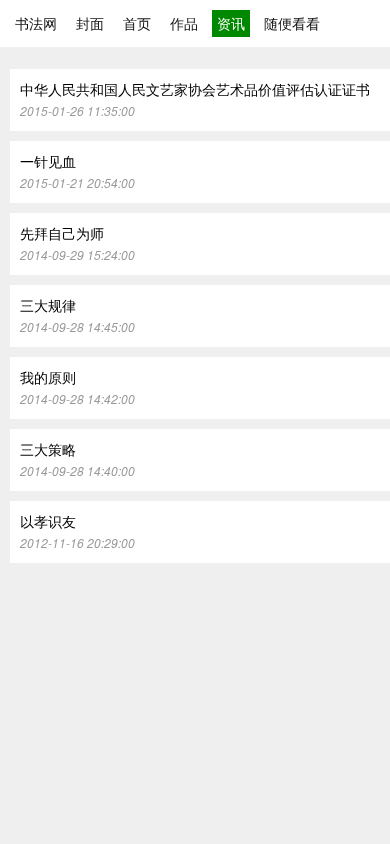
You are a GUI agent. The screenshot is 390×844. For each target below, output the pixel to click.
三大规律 (48, 305)
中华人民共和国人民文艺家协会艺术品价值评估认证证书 (195, 89)
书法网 (36, 23)
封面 (90, 23)
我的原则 (48, 377)
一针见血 (48, 161)
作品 (184, 23)
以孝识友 (48, 521)
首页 (137, 23)
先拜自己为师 (62, 233)
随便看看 (292, 23)
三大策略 (48, 449)
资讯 (231, 23)
